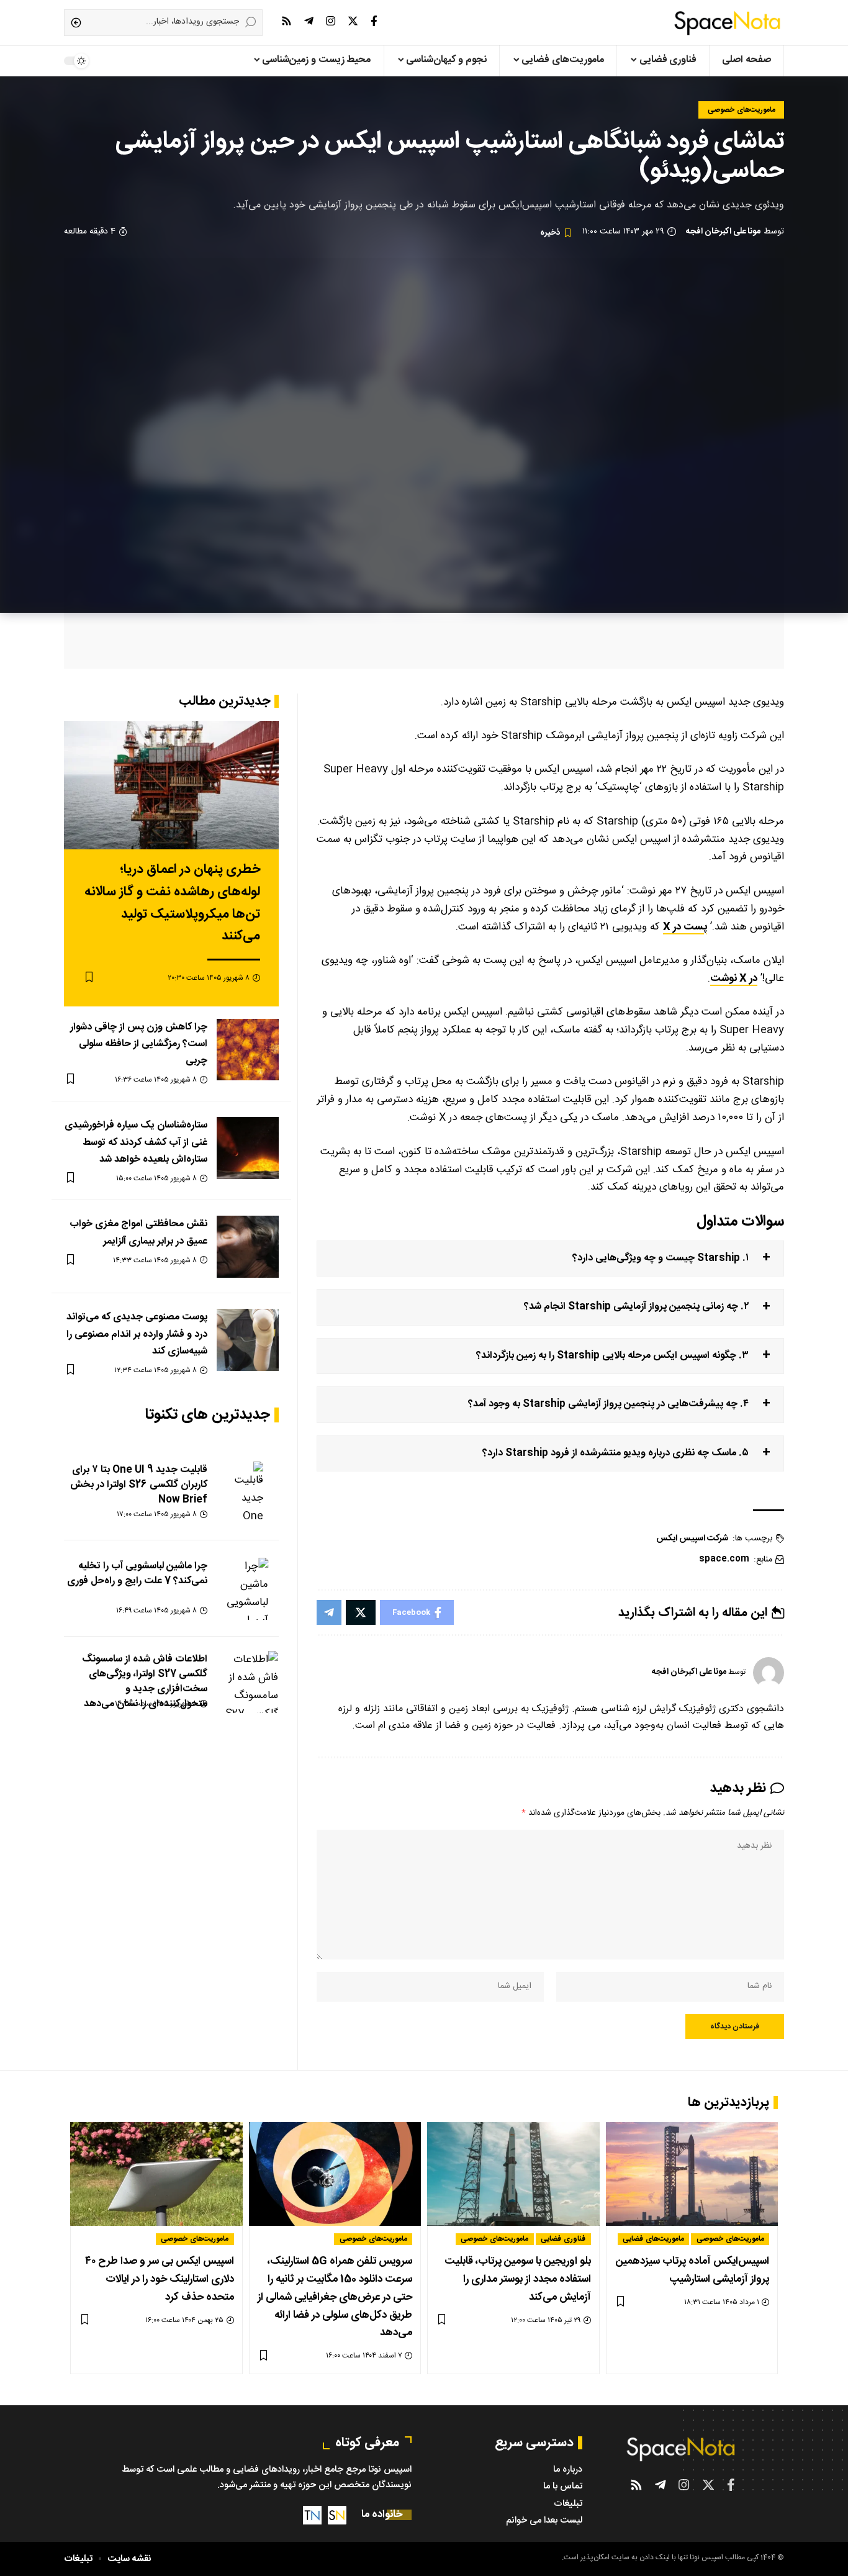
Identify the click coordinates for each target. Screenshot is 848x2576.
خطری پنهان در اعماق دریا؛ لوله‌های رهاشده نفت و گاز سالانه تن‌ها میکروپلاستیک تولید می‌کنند (172, 903)
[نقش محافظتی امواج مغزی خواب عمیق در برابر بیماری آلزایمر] (248, 1247)
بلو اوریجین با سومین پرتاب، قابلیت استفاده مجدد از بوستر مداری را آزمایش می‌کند (518, 2279)
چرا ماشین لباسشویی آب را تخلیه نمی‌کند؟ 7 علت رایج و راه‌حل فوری (137, 1574)
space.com (724, 1559)
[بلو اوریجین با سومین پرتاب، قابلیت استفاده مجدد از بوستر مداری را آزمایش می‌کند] (513, 2174)
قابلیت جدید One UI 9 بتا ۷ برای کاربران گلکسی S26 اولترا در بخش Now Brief (139, 1485)
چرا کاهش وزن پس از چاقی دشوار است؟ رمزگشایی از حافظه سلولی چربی (139, 1043)
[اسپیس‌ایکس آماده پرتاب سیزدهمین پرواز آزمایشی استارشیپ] (692, 2174)
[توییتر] (353, 21)
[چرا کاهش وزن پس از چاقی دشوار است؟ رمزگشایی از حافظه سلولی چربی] (248, 1049)
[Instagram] (331, 21)
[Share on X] (361, 1612)
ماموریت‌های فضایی (653, 2239)
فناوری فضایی (563, 2239)
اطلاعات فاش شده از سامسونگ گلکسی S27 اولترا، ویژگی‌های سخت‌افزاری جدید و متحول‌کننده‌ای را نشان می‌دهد (145, 1682)
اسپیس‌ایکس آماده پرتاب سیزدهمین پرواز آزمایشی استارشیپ (692, 2270)
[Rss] (286, 21)
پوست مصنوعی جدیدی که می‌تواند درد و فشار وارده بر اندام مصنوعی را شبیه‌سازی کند (137, 1334)
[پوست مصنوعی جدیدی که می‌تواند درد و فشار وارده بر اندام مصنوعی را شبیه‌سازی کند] (248, 1340)
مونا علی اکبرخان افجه (723, 232)
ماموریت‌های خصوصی (742, 110)
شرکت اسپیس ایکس (692, 1539)
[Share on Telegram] (329, 1612)
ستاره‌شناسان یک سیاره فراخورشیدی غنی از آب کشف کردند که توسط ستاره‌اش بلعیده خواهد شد (136, 1142)
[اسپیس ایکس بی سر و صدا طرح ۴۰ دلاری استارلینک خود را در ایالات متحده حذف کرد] (156, 2174)
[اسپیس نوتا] (727, 23)
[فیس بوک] (374, 21)
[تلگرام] (309, 21)
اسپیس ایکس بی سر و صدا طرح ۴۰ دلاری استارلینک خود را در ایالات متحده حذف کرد (160, 2279)
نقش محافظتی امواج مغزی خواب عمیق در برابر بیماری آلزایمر (138, 1232)
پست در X (685, 927)
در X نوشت (734, 978)
